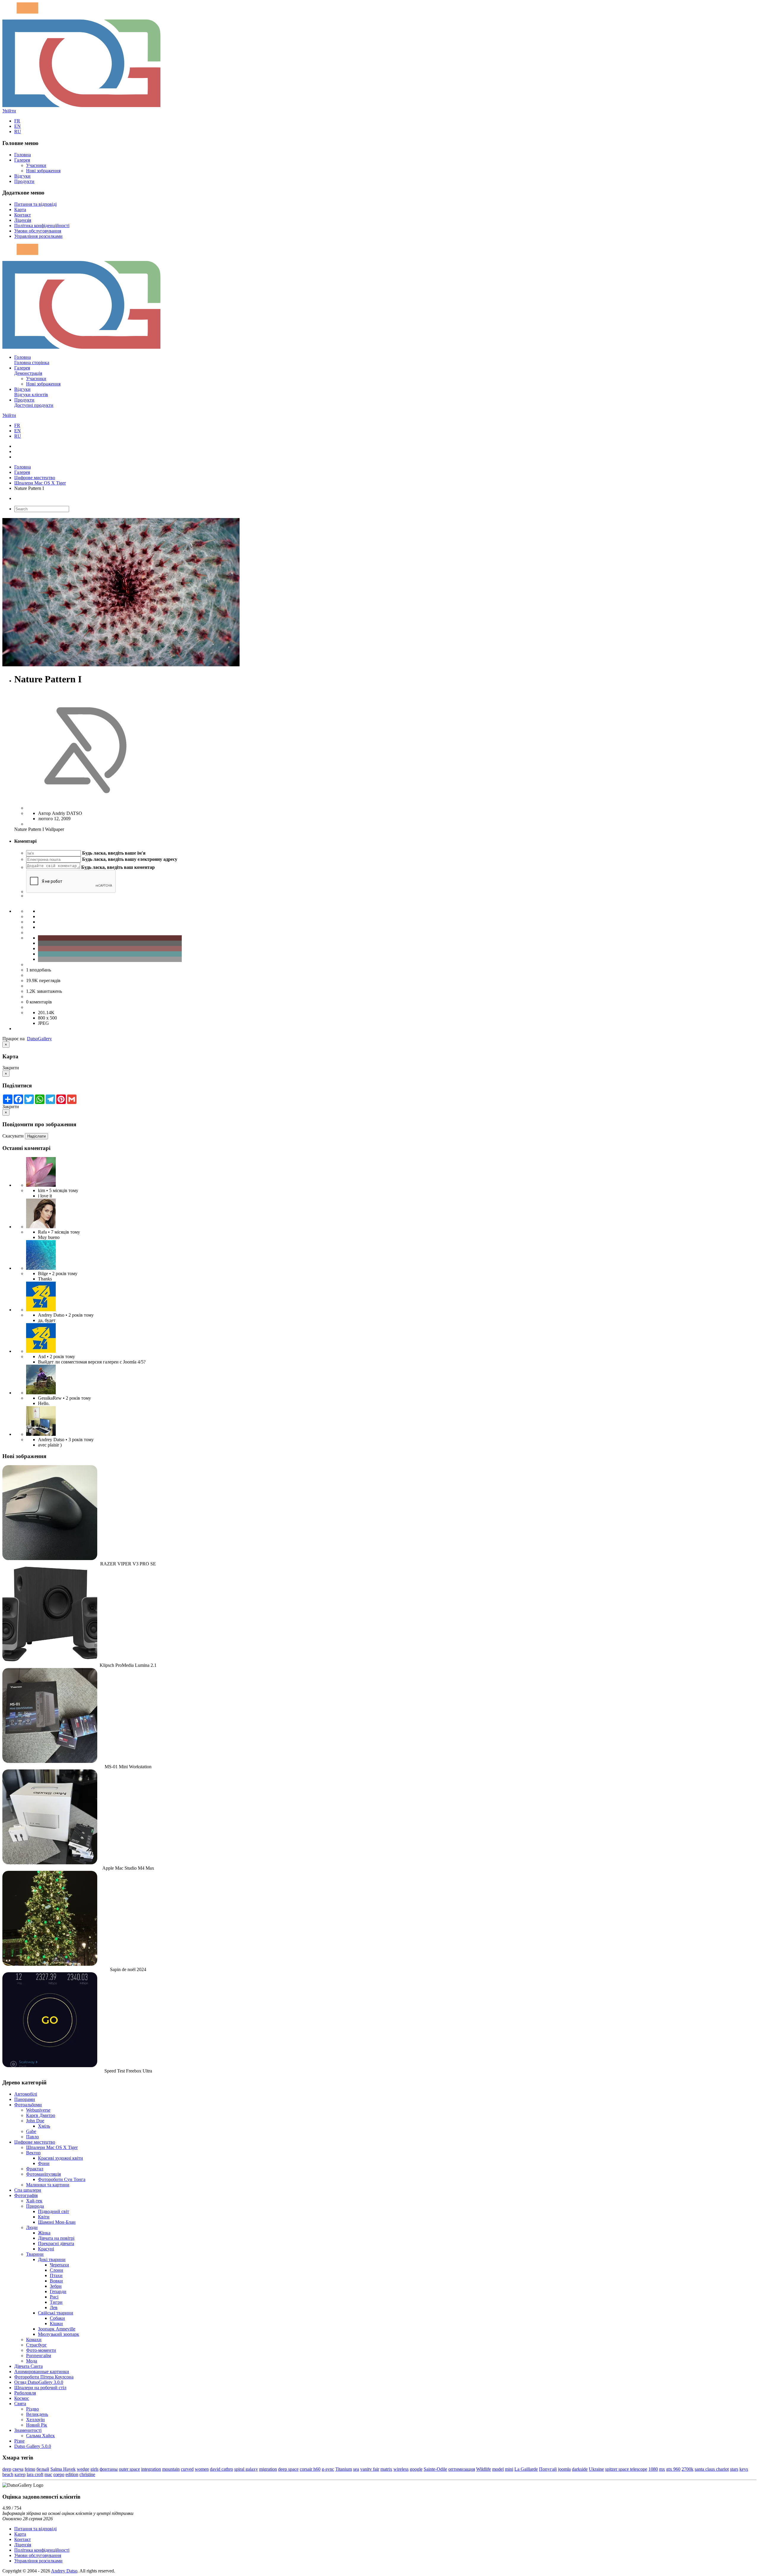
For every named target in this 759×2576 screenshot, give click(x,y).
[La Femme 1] (41, 1393)
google (416, 2469)
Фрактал (35, 2169)
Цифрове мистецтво (35, 478)
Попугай (548, 2469)
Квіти (44, 2217)
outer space (129, 2469)
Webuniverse (38, 2110)
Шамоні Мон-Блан (57, 2222)
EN (17, 126)
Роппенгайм (39, 2356)
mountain (171, 2469)
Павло (32, 2137)
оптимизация (462, 2469)
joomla (564, 2469)
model (498, 2469)
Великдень (37, 2414)
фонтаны (109, 2469)
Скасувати (13, 1136)
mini (509, 2469)
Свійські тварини (56, 2313)
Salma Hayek (63, 2469)
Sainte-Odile (435, 2469)
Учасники (36, 165)
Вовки (56, 2281)
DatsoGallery (39, 1039)
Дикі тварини (52, 2259)
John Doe (35, 2121)
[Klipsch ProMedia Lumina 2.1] (50, 1660)
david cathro (221, 2469)
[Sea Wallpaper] (41, 1268)
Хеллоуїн (35, 2420)
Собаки (57, 2318)
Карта (20, 210)
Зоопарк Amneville (57, 2329)
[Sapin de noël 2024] (50, 1964)
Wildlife (484, 2469)
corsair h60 (310, 2469)
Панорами (25, 2099)
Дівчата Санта (28, 2366)
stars (734, 2469)
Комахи (34, 2340)
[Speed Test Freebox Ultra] (50, 2066)
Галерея (22, 160)
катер (20, 2474)
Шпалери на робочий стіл (40, 2388)
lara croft (35, 2474)
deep (7, 2469)
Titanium (344, 2469)
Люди (32, 2227)
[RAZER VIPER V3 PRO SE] (50, 1558)
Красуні (46, 2249)
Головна (23, 155)
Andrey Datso (64, 2571)
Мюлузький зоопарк (59, 2334)
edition (72, 2474)
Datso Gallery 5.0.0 (33, 2446)
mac (48, 2474)
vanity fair (370, 2469)
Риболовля (25, 2393)
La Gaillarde (526, 2469)
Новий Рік (37, 2425)
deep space (288, 2469)
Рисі (54, 2297)
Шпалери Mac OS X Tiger (40, 483)
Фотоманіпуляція (43, 2174)
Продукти (24, 181)
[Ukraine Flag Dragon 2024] (41, 1310)
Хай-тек (34, 2201)
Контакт (23, 215)
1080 (653, 2469)
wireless (401, 2469)
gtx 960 (673, 2469)
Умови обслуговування (38, 231)
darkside (580, 2469)
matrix (386, 2469)
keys (744, 2469)
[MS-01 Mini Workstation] (50, 1761)
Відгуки (22, 176)
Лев (54, 2307)
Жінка (44, 2233)
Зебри (56, 2286)
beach (8, 2474)
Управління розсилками (38, 236)
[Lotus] (41, 1185)
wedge (83, 2469)
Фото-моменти (41, 2350)
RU (18, 132)
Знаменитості (28, 2430)
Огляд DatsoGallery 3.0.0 (39, 2382)
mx (662, 2469)
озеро (59, 2474)
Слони (56, 2270)
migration (268, 2469)
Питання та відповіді (35, 204)
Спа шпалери (28, 2190)
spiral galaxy (246, 2469)
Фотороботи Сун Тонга (62, 2179)
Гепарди (58, 2291)
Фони (44, 2163)
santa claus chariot (712, 2469)
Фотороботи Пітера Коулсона (44, 2377)
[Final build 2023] (41, 1434)
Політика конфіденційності (42, 226)
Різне (19, 2441)
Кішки (56, 2324)
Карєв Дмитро (41, 2115)
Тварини (35, 2254)
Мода (32, 2361)
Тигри (56, 2302)
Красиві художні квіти (60, 2158)
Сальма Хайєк (40, 2436)
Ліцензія (23, 220)
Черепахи (59, 2265)
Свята (20, 2404)
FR (17, 121)
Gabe (31, 2131)
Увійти (9, 111)
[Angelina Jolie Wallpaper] (41, 1227)
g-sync (328, 2469)
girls (94, 2469)
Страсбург (36, 2345)
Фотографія (26, 2195)
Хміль (44, 2126)
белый (43, 2469)
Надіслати (36, 1136)
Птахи (56, 2275)
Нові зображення (43, 171)
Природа (35, 2206)
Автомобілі (26, 2094)
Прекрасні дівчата (56, 2243)
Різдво (32, 2409)
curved (187, 2469)
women (202, 2469)
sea (356, 2469)
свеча (18, 2469)
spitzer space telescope (626, 2469)
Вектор (33, 2153)
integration (151, 2469)
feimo (30, 2469)
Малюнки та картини (48, 2185)
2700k (688, 2469)
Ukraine (596, 2469)
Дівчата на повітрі (56, 2238)
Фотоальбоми (28, 2105)
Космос (22, 2398)
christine (87, 2474)
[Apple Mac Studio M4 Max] (50, 1863)
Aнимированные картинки (42, 2372)
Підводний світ (54, 2211)
